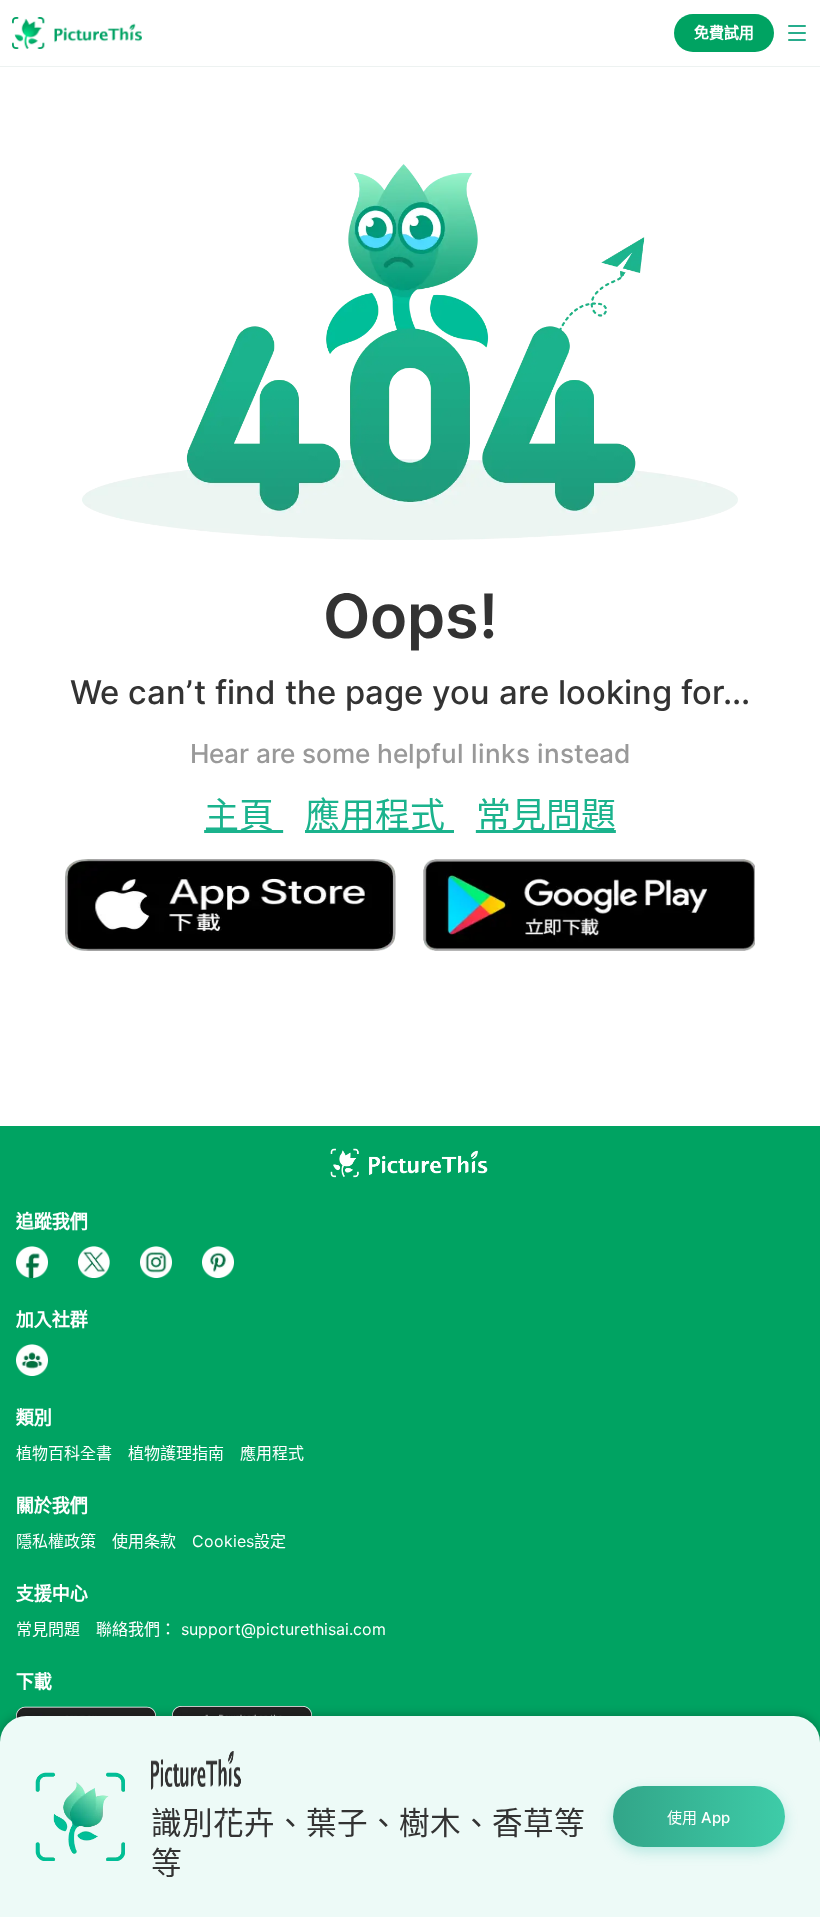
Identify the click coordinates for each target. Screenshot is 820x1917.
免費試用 (724, 32)
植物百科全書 (64, 1453)
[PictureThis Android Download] (589, 942)
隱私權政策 (56, 1541)
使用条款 (144, 1541)
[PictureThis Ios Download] (244, 942)
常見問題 (546, 815)
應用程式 (379, 815)
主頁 (243, 815)
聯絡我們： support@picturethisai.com (241, 1629)
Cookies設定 (239, 1541)
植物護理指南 (176, 1453)
